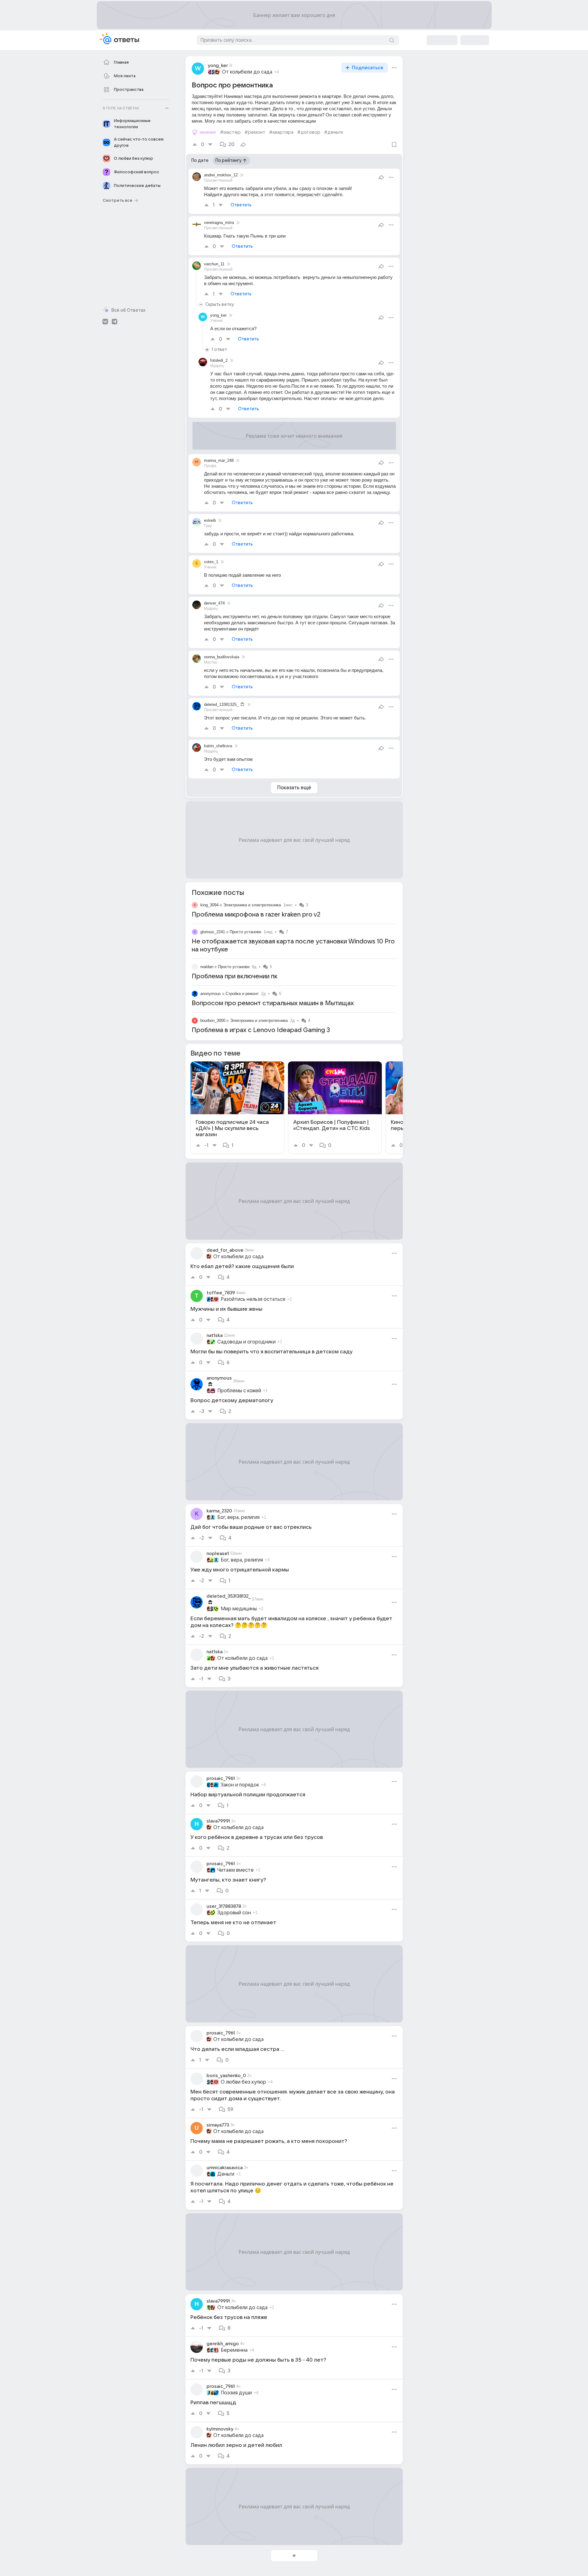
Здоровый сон (234, 1913)
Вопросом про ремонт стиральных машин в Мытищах (273, 1003)
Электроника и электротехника (252, 905)
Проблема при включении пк (235, 976)
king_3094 (209, 905)
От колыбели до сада (247, 72)
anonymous (211, 994)
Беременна (234, 2350)
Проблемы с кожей (239, 1391)
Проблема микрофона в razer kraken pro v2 (256, 915)
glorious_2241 (213, 932)
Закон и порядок (240, 1785)
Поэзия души (236, 2393)
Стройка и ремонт (242, 994)
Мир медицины (239, 1609)
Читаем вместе (236, 1870)
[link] (237, 1108)
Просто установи (245, 932)
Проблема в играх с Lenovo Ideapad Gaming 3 (261, 1030)
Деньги (226, 2174)
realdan (207, 967)
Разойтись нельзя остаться (253, 1299)
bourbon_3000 (213, 1020)
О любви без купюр (243, 2082)
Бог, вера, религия (238, 1517)
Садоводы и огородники (246, 1342)
